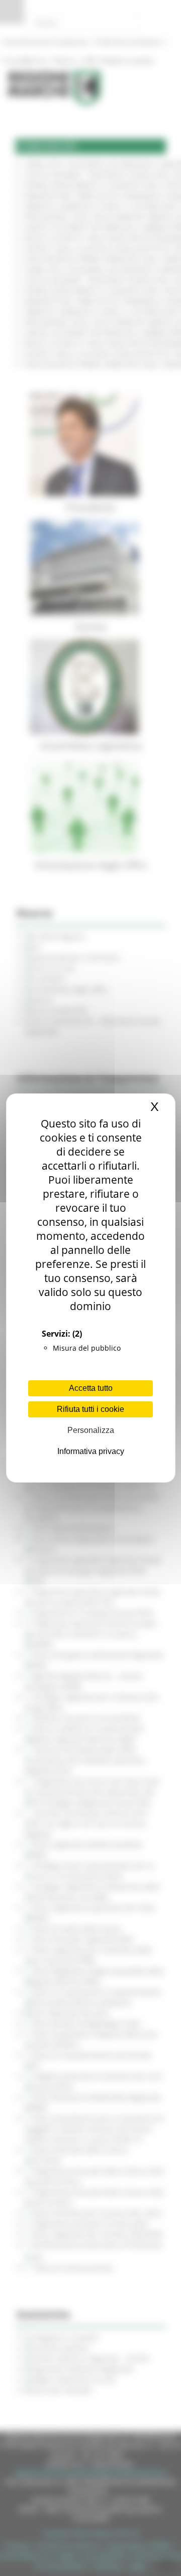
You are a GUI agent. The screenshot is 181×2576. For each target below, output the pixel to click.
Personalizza (91, 1430)
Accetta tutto (91, 1388)
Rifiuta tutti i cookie (90, 1409)
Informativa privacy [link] (91, 1451)
